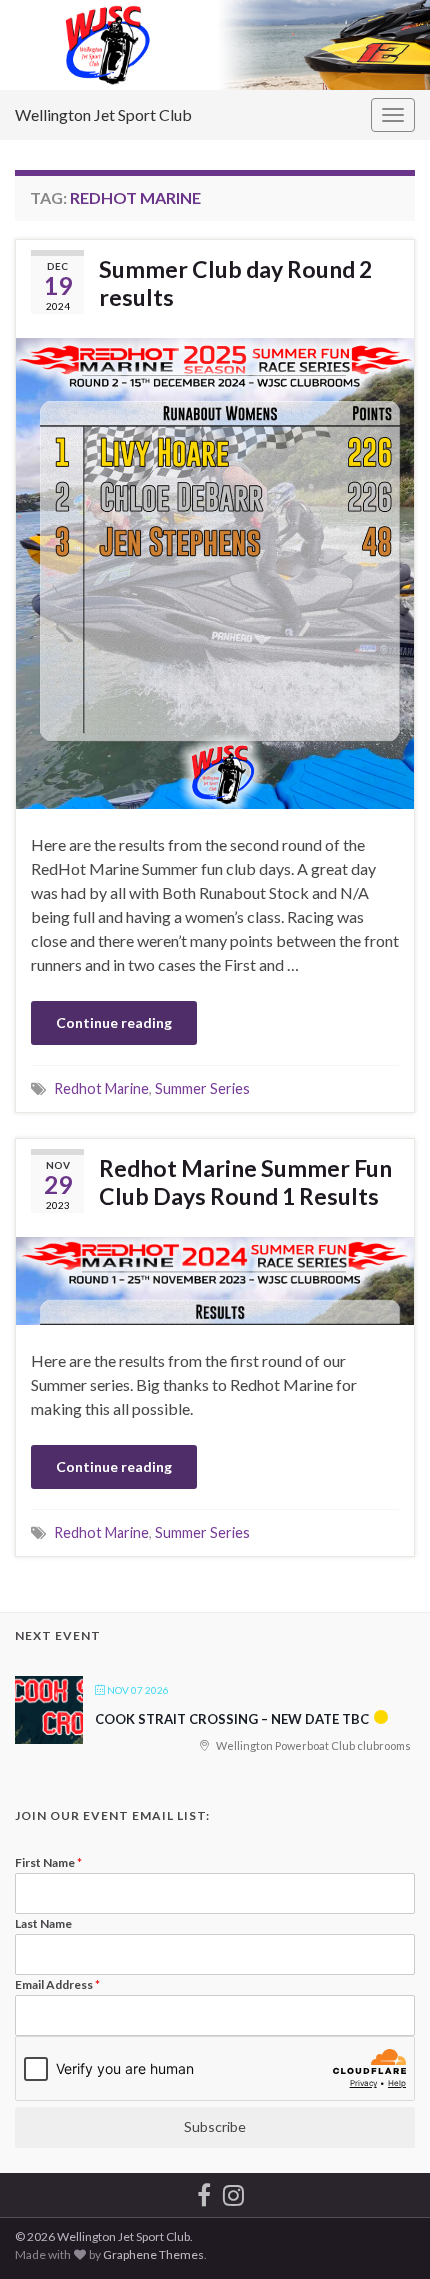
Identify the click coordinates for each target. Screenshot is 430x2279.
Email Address (57, 1984)
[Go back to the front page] (215, 45)
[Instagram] (233, 2191)
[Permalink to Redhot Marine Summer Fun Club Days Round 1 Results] (215, 1278)
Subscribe (215, 2126)
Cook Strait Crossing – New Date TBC (232, 1719)
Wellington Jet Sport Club (103, 114)
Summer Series (202, 1088)
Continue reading (114, 1022)
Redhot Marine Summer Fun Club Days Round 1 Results (245, 1182)
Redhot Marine (101, 1088)
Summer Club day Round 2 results (235, 283)
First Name (48, 1862)
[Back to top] (385, 2234)
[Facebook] (204, 2191)
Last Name (43, 1923)
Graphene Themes (153, 2254)
